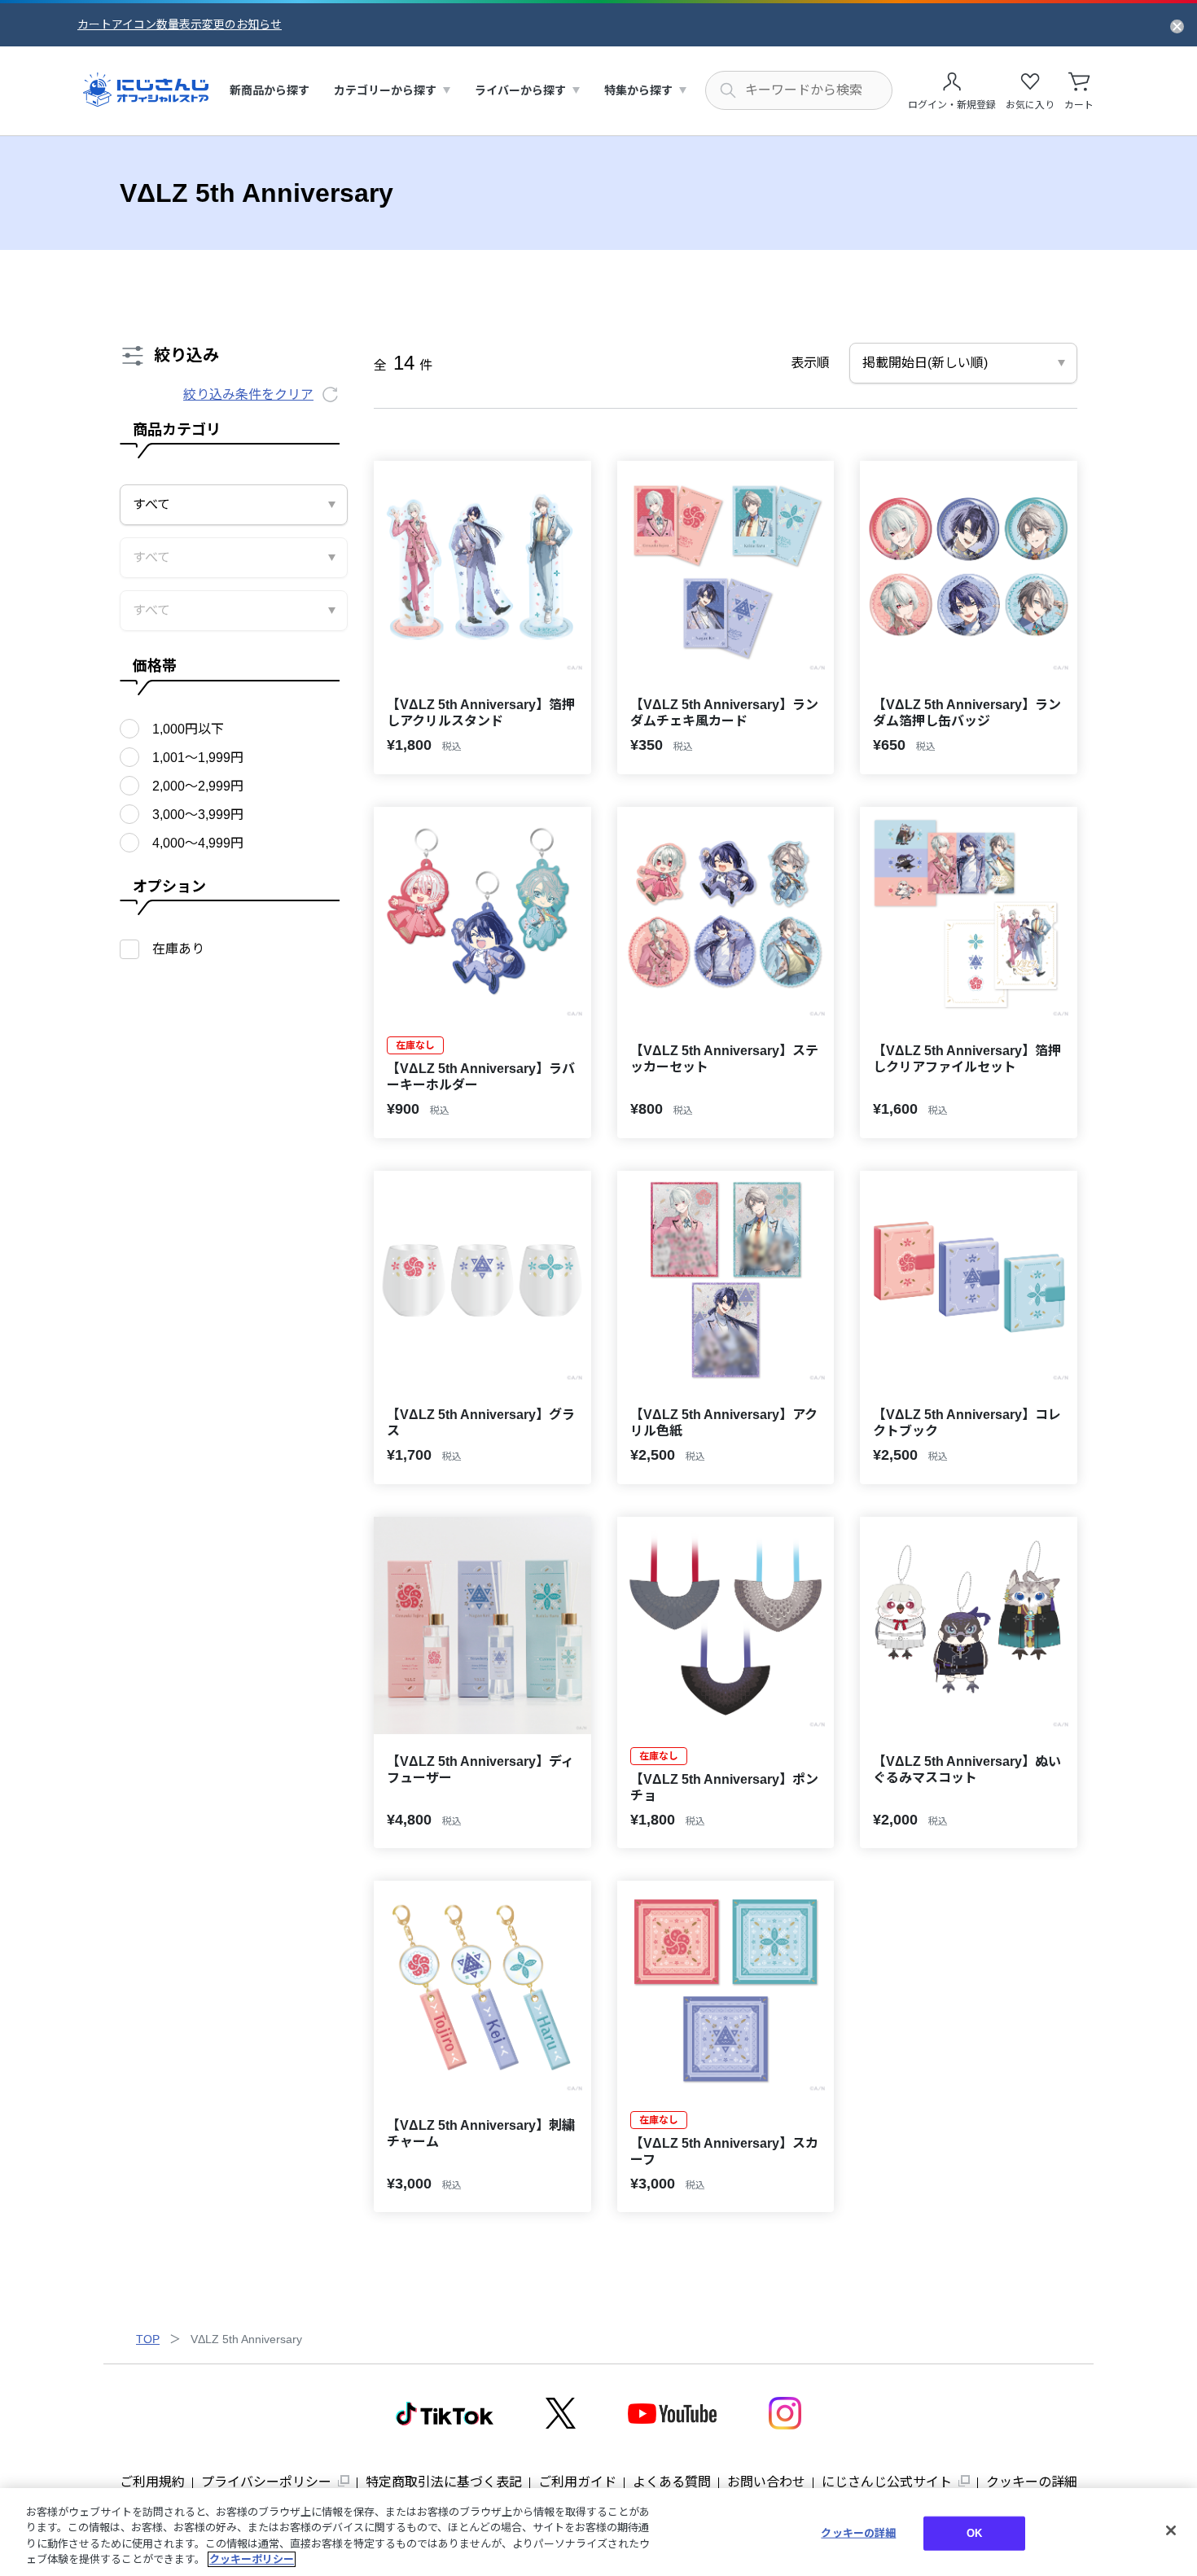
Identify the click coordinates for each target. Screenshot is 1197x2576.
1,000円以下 (188, 729)
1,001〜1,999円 (198, 758)
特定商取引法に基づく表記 (444, 2482)
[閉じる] (1171, 2530)
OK (974, 2533)
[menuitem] (270, 91)
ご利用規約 (152, 2482)
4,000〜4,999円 (198, 843)
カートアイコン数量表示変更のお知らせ (180, 24)
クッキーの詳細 (1032, 2482)
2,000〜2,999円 (198, 786)
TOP (148, 2339)
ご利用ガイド (577, 2482)
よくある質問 (672, 2482)
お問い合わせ (766, 2482)
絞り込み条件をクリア (248, 394)
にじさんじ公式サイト (887, 2482)
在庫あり (178, 949)
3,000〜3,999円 (198, 815)
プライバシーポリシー (266, 2482)
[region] (598, 2532)
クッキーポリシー (252, 2559)
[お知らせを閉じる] (1177, 25)
